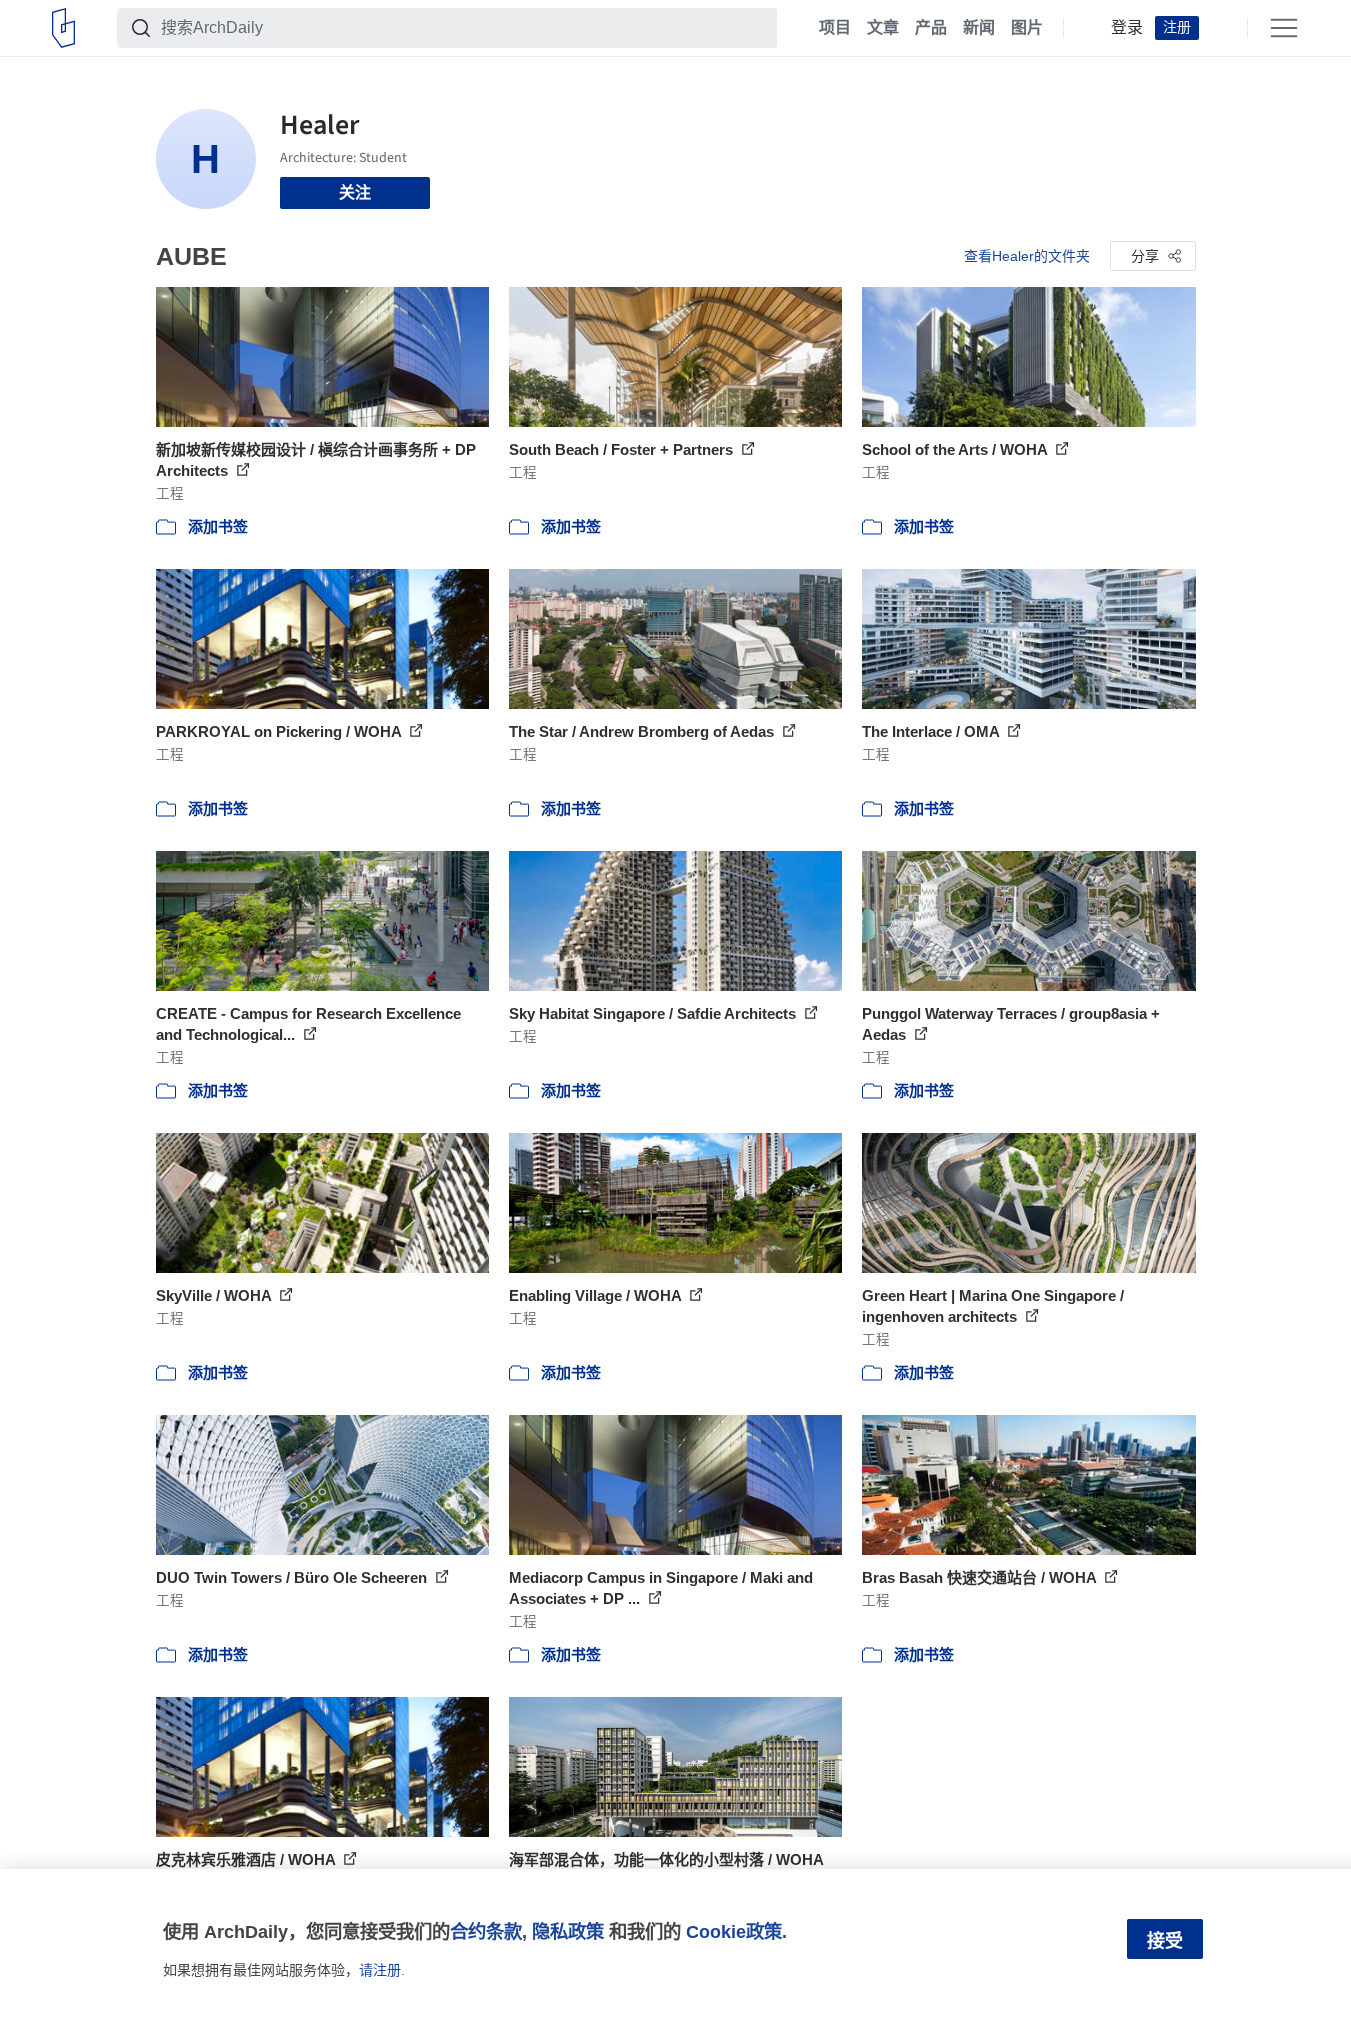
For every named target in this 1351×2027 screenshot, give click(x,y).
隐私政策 (568, 1931)
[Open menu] (1284, 28)
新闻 (979, 28)
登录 (1127, 28)
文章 (883, 28)
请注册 (380, 1970)
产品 (931, 28)
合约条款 (486, 1931)
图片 (1027, 28)
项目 (835, 28)
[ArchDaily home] (63, 28)
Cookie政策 (734, 1931)
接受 (1165, 1941)
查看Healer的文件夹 (1027, 256)
